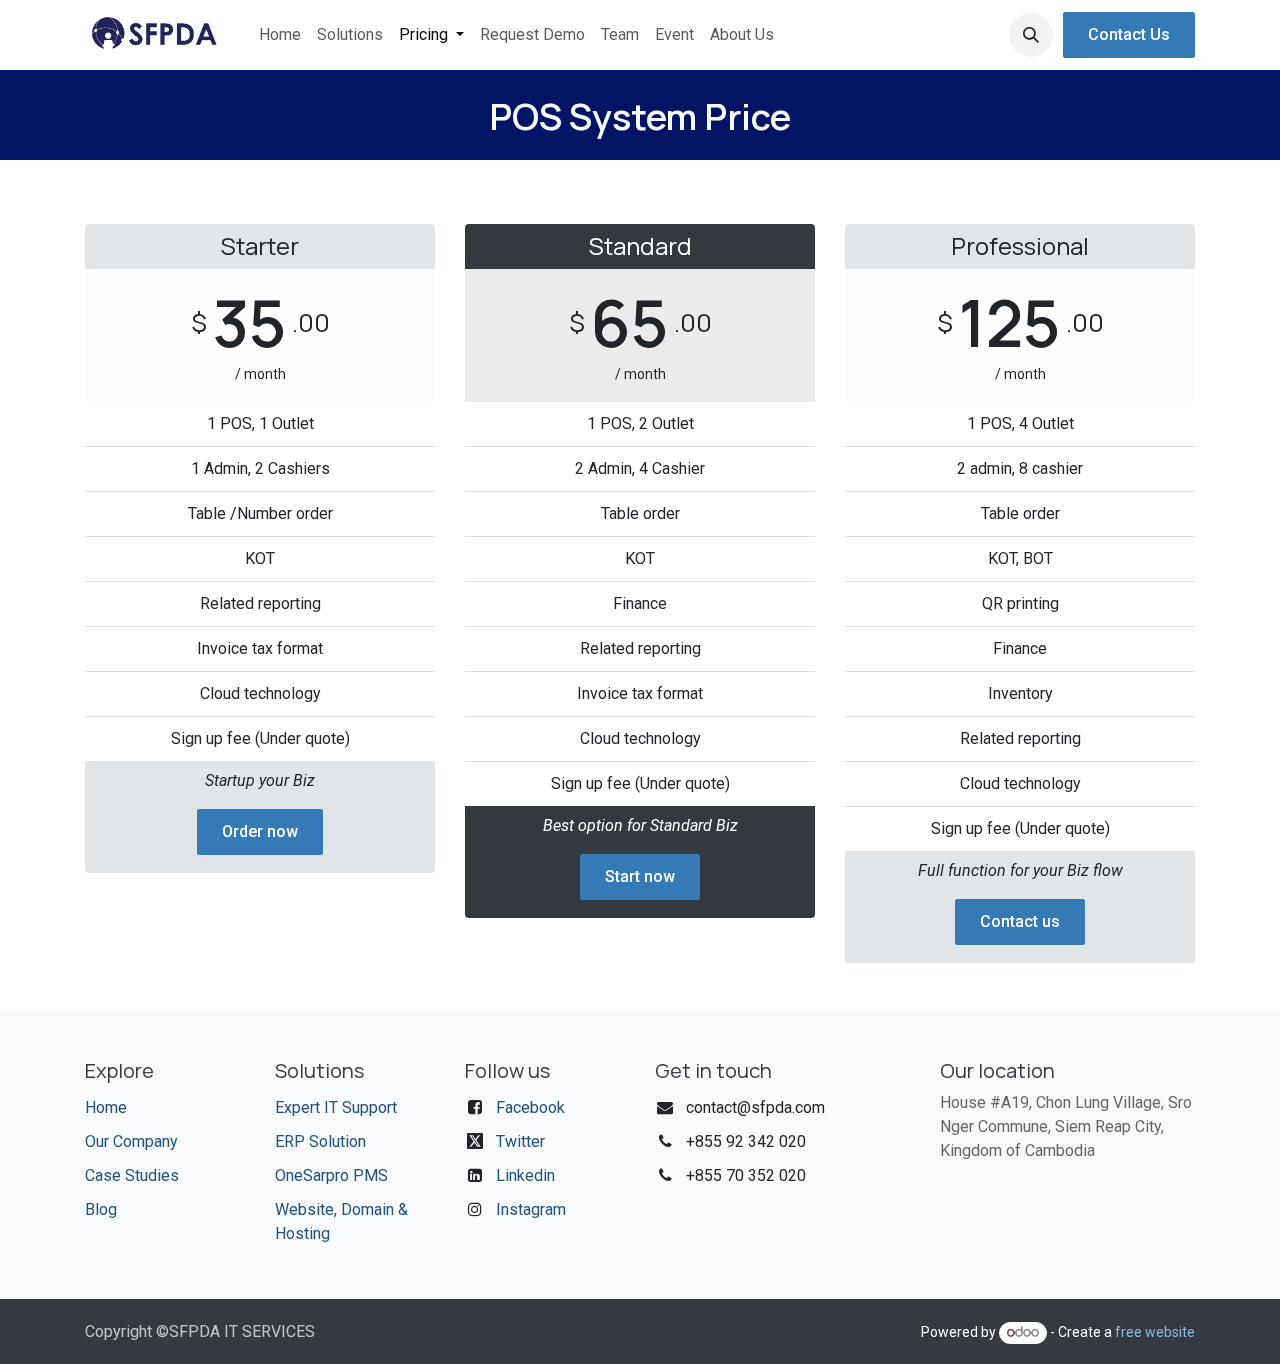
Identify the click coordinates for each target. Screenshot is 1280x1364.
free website (1155, 1332)
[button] (1031, 35)
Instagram (531, 1209)
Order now (260, 831)
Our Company (131, 1141)
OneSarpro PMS (331, 1175)
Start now (640, 876)
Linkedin (525, 1175)
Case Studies (132, 1175)
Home (106, 1107)
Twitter (520, 1141)
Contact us (1020, 921)
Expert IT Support (336, 1107)
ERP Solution (320, 1141)
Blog (101, 1209)
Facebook (530, 1107)
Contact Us (1129, 34)
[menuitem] (280, 35)
